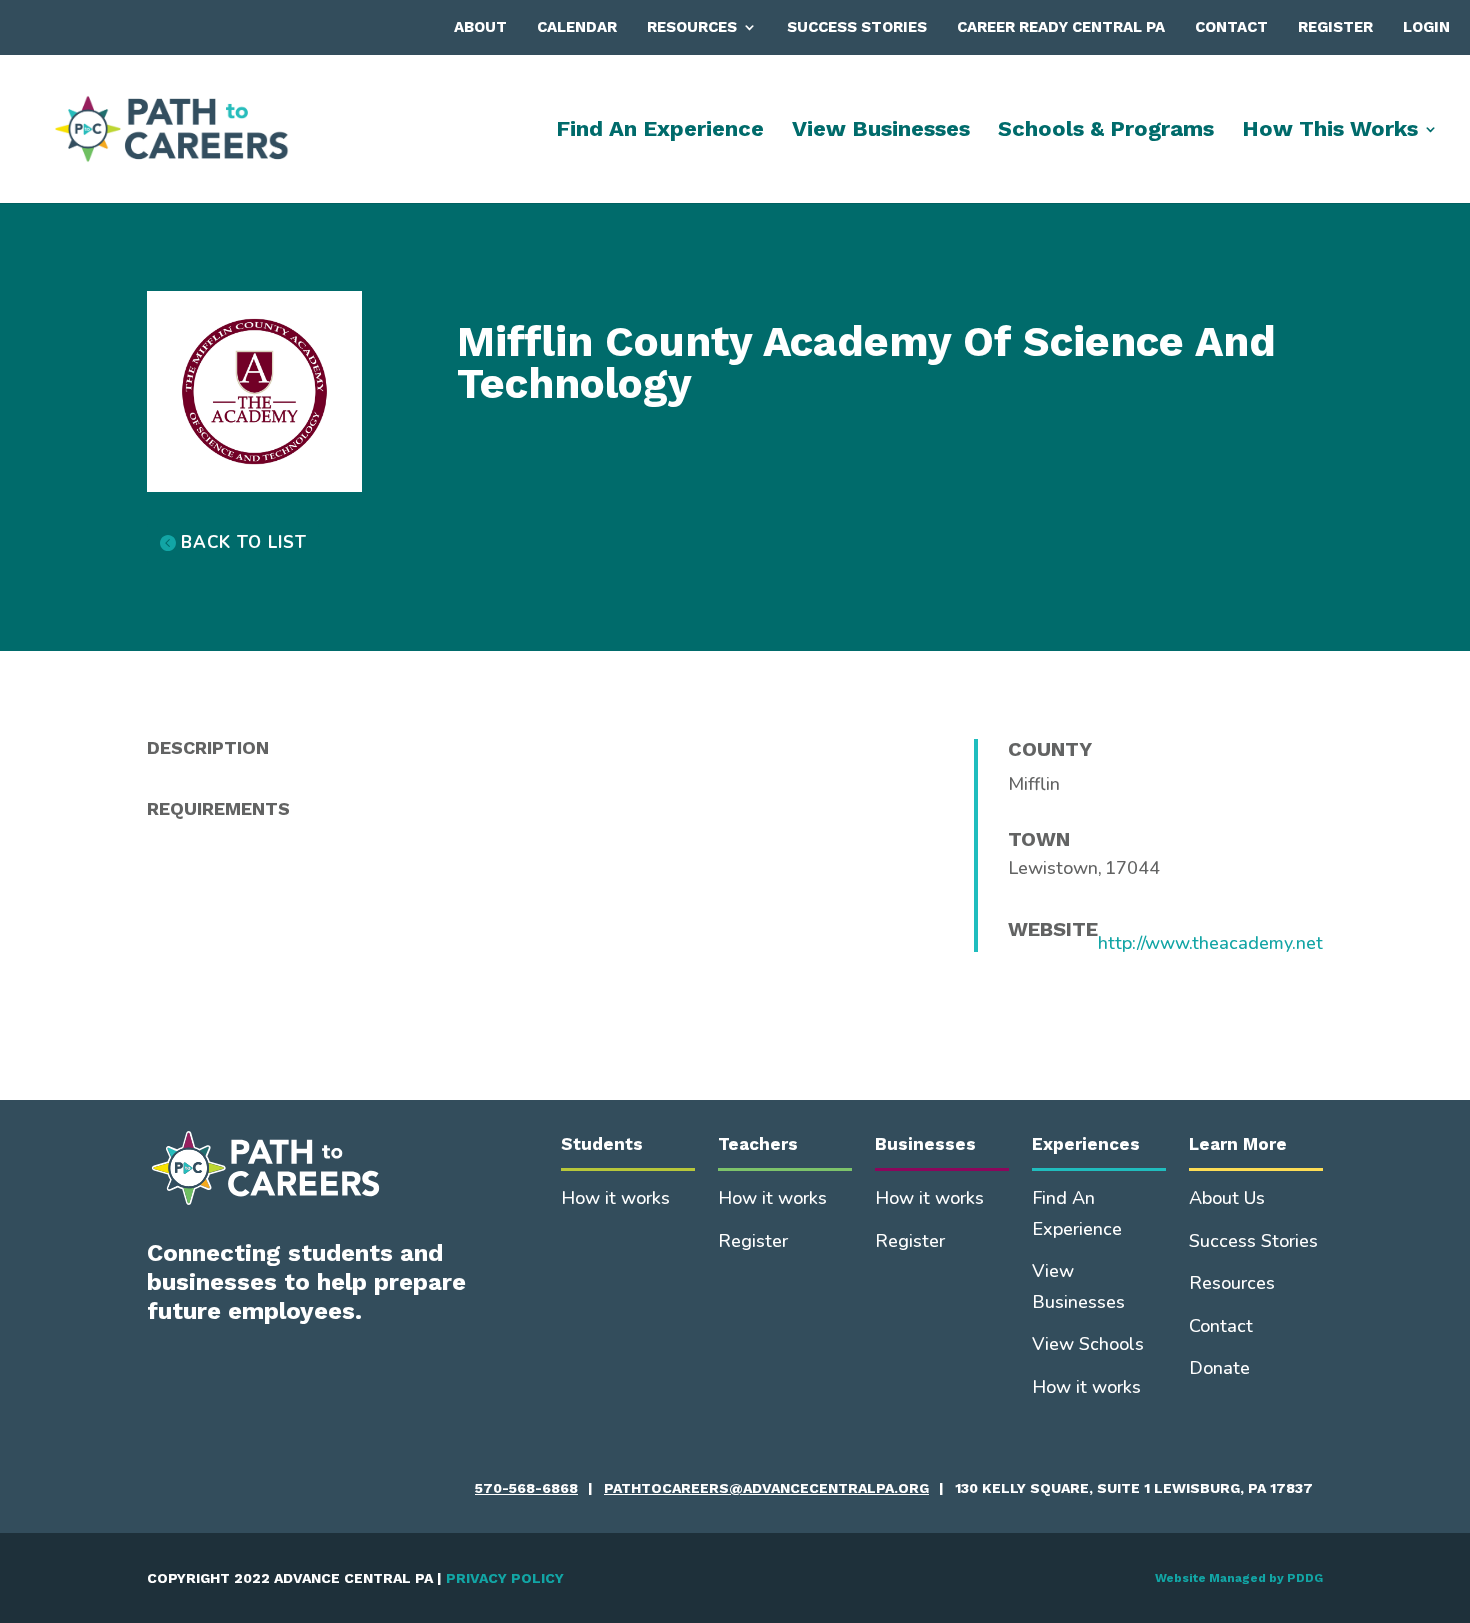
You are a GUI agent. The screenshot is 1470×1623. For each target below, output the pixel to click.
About (480, 27)
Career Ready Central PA (1061, 27)
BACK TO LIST (244, 542)
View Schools (1088, 1344)
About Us (1227, 1198)
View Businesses (881, 131)
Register (1335, 27)
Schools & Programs (1106, 131)
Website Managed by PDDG (1239, 1578)
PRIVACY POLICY (505, 1578)
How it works (615, 1198)
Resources (692, 27)
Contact (1231, 27)
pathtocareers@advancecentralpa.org (766, 1488)
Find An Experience (660, 131)
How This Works (1330, 131)
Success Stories (857, 27)
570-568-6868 (526, 1488)
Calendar (577, 27)
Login (1426, 27)
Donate (1219, 1368)
